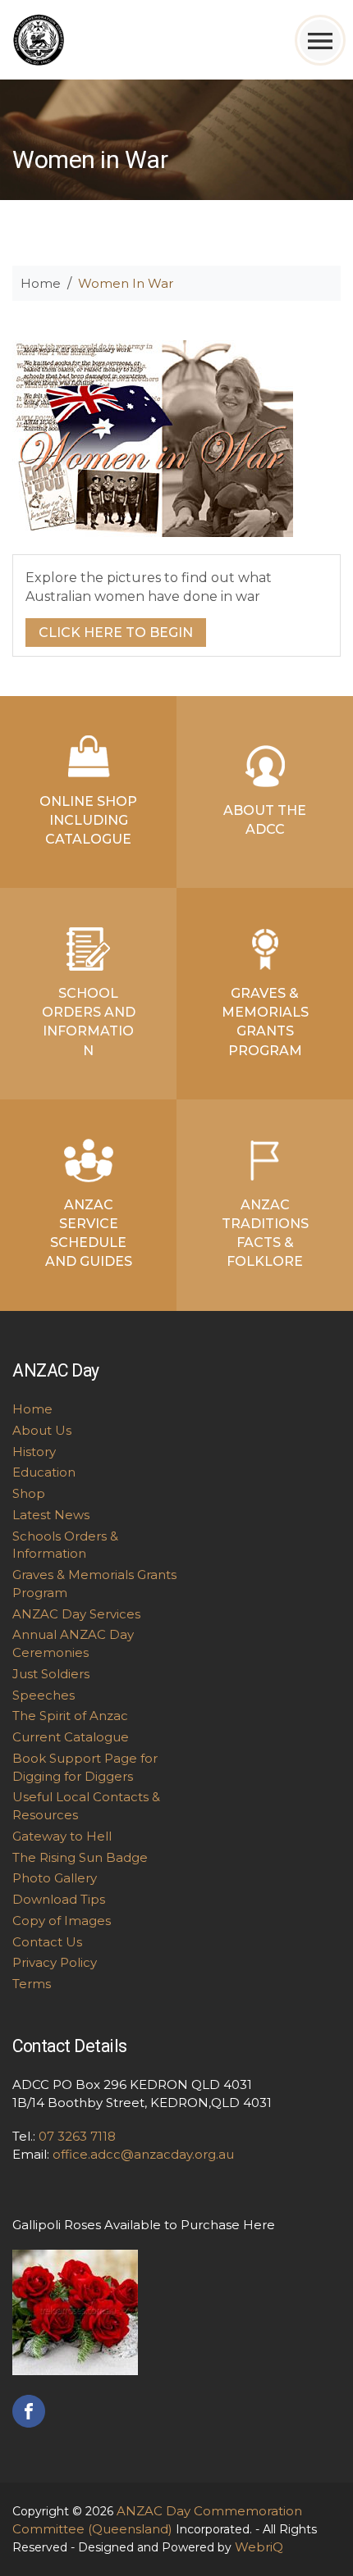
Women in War (126, 283)
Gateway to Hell (62, 1836)
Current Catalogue (71, 1737)
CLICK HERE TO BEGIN (116, 633)
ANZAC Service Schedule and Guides (89, 1233)
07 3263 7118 (77, 2136)
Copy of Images (62, 1921)
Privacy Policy (55, 1962)
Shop (29, 1493)
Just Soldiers (51, 1674)
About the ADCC (265, 820)
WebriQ (259, 2547)
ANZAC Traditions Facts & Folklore (265, 1233)
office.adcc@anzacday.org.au (143, 2154)
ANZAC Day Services (76, 1614)
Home (41, 283)
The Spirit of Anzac (70, 1716)
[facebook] (29, 2410)
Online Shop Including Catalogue (88, 820)
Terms (32, 1984)
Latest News (51, 1515)
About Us (42, 1430)
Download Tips (59, 1899)
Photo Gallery (55, 1878)
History (34, 1452)
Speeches (44, 1695)
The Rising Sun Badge (80, 1857)
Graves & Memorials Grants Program (265, 1022)
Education (44, 1472)
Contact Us (47, 1942)
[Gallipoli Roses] (75, 2311)
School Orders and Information (89, 1022)
